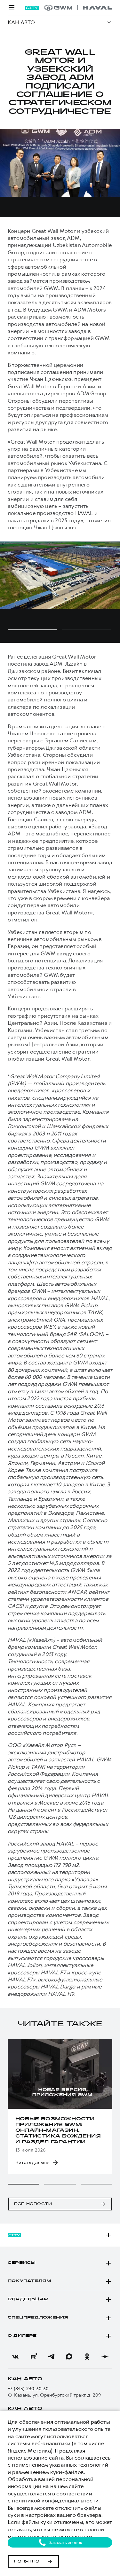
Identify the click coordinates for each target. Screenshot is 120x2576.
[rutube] (33, 2357)
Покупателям (29, 2281)
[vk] (15, 2357)
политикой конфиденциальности (55, 2501)
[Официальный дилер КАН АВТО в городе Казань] (78, 8)
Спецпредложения (38, 2318)
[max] (69, 2357)
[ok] (87, 2357)
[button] (23, 2184)
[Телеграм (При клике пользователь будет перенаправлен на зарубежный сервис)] (51, 2357)
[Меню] (12, 8)
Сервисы (22, 2263)
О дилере (22, 2336)
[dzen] (105, 2357)
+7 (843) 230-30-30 (28, 2389)
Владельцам (28, 2299)
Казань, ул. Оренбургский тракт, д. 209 (58, 2395)
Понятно (27, 2562)
